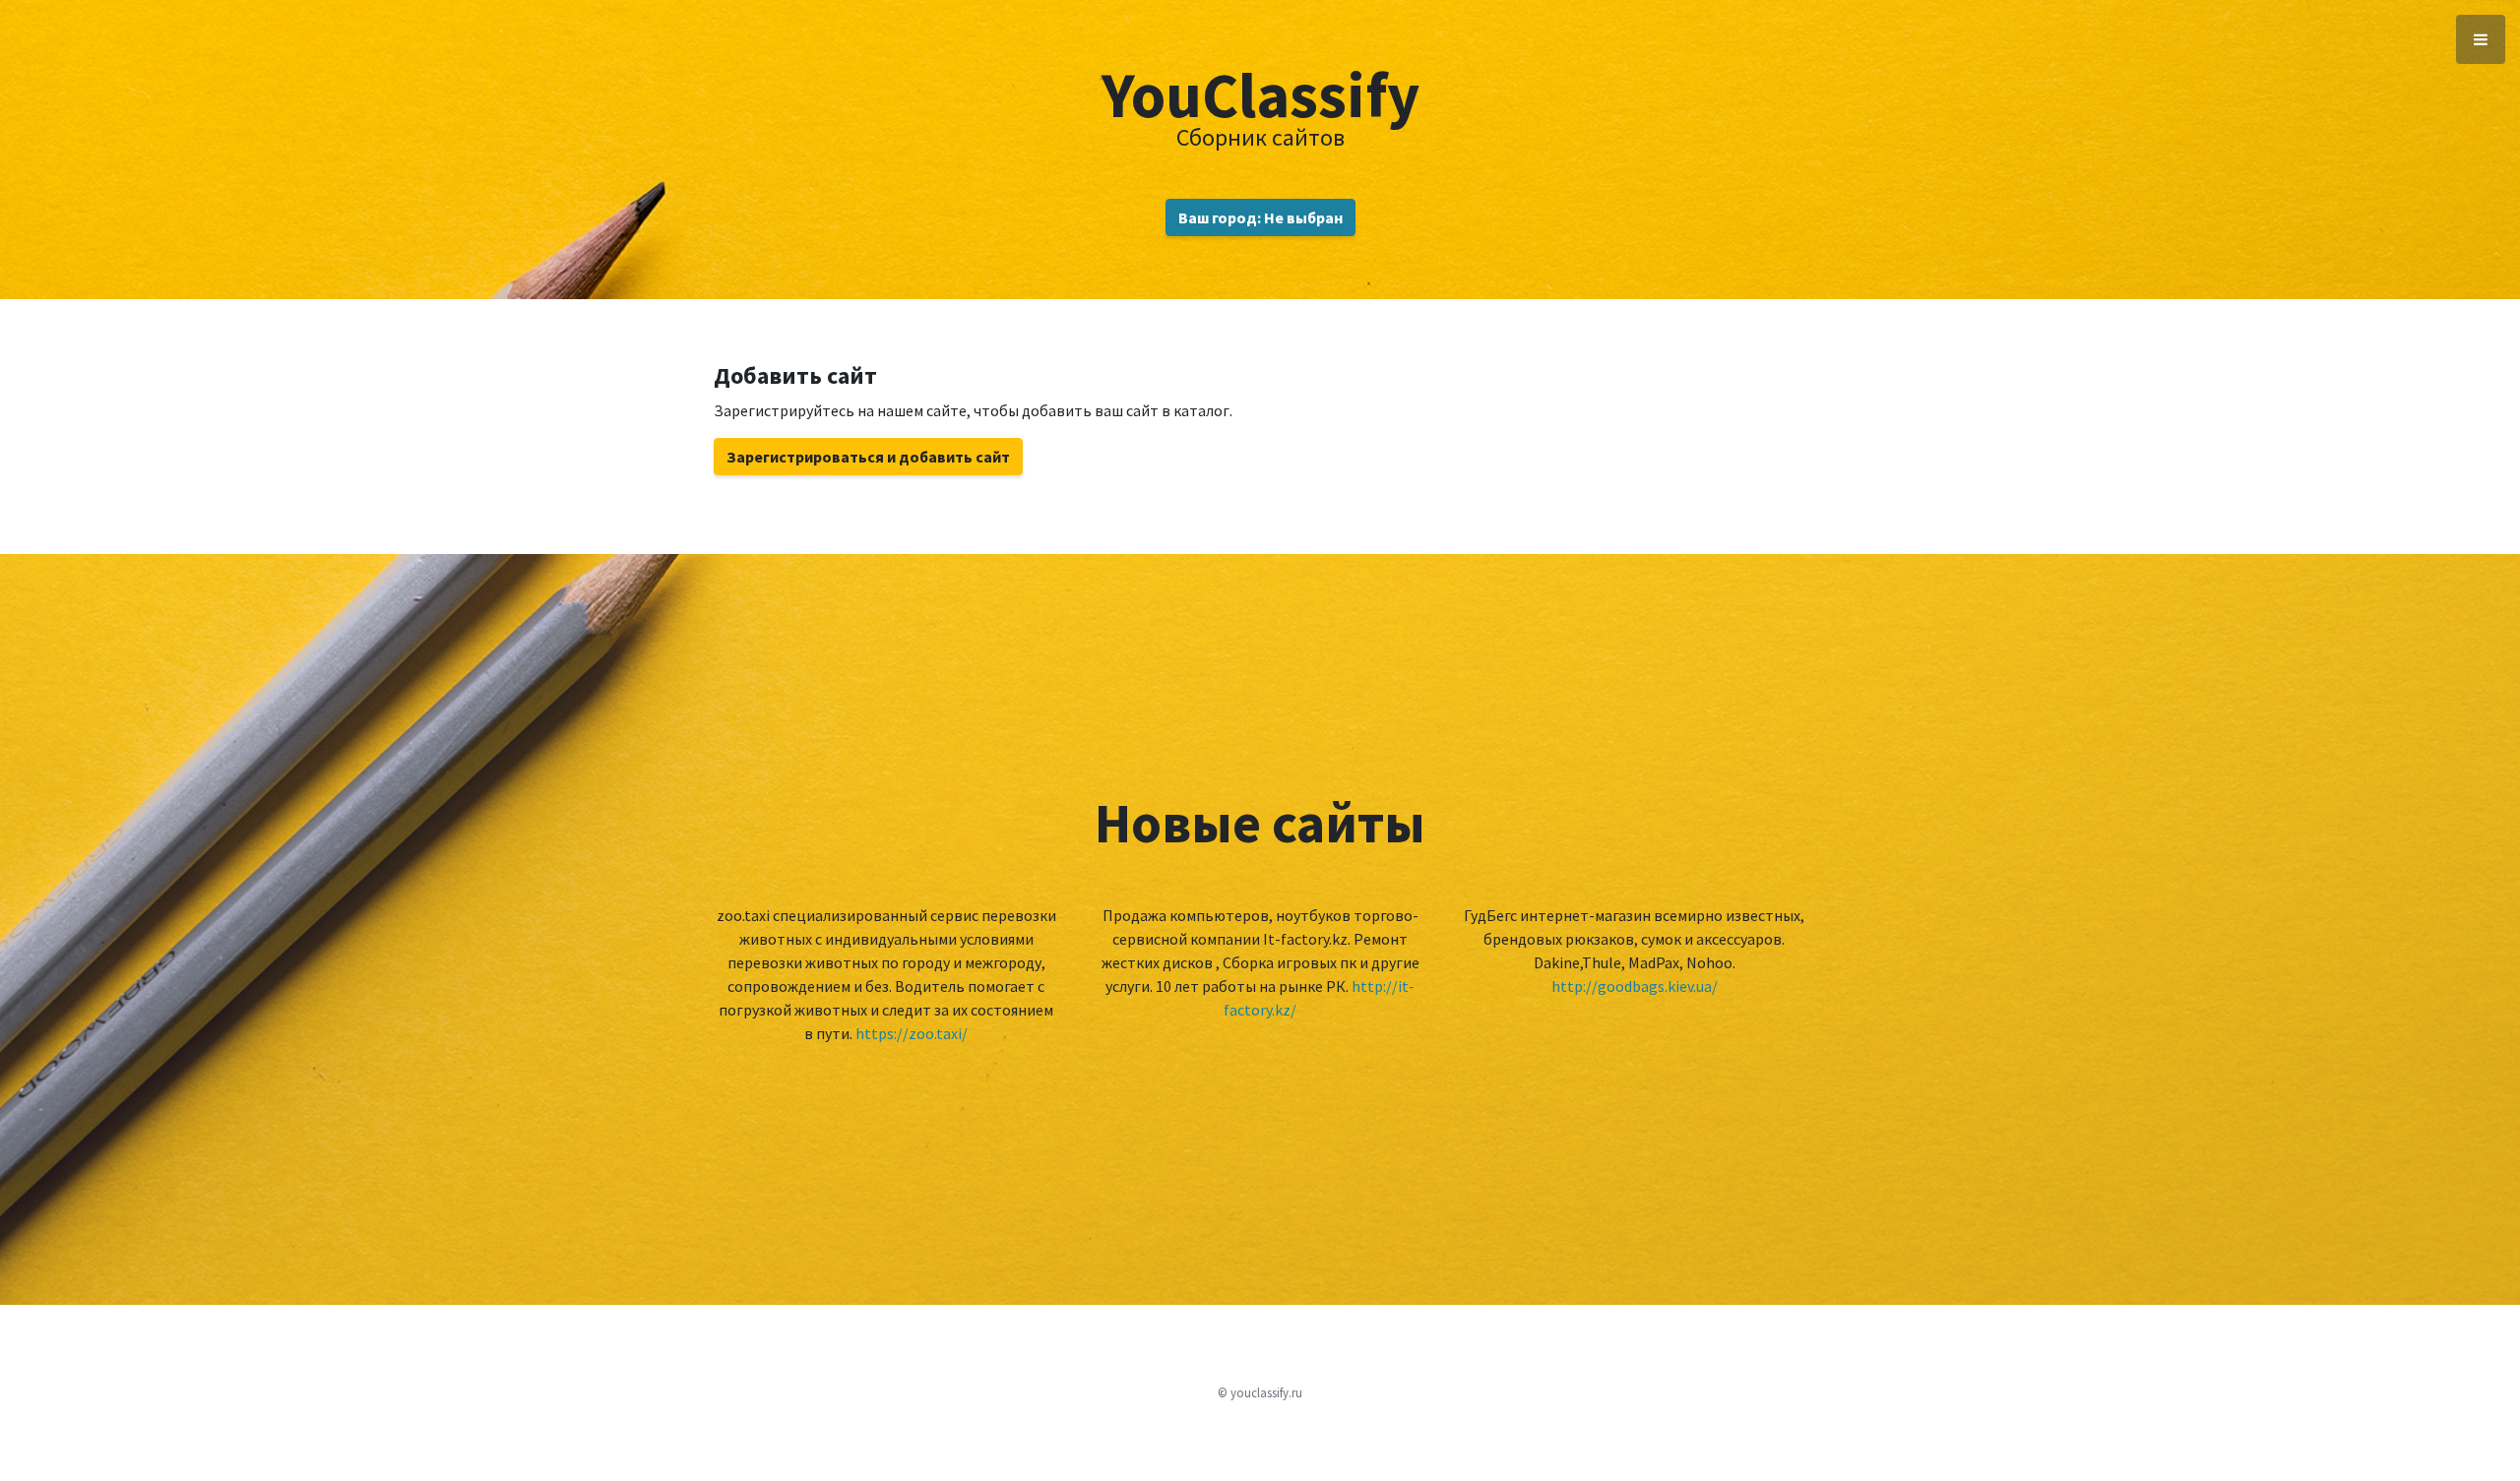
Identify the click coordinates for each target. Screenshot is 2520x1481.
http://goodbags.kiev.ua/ (1635, 986)
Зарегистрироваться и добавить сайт (868, 457)
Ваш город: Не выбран (1260, 217)
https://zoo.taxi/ (912, 1033)
